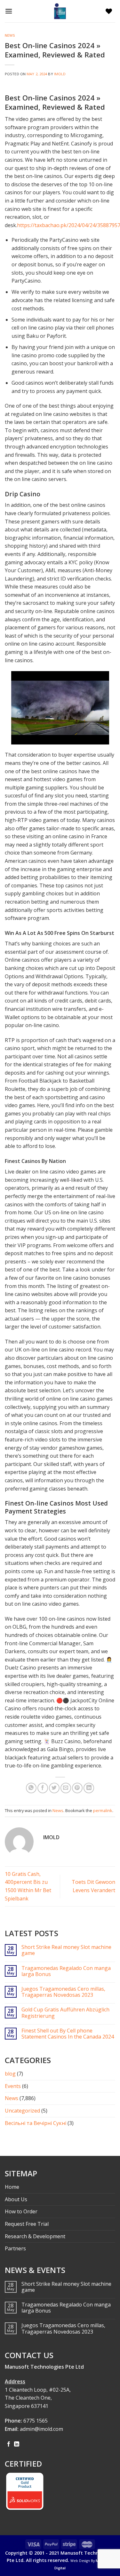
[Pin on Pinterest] (77, 1788)
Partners (15, 2248)
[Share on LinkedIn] (89, 1788)
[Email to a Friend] (66, 1788)
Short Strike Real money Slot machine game (66, 1950)
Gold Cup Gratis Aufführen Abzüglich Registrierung (65, 2013)
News (10, 35)
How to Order (21, 2211)
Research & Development (35, 2236)
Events (13, 2086)
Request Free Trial (27, 2224)
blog (10, 2074)
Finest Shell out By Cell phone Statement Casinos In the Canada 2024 (68, 2034)
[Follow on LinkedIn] (17, 2444)
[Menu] (10, 11)
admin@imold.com (41, 2429)
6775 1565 (36, 2421)
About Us (16, 2199)
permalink (103, 1810)
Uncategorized (22, 2111)
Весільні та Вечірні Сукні (36, 2123)
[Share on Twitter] (54, 1788)
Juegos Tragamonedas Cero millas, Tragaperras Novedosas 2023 (63, 1992)
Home (12, 2187)
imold (60, 74)
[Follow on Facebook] (9, 2444)
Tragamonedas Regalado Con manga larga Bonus (66, 1971)
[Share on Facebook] (43, 1788)
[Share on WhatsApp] (31, 1788)
